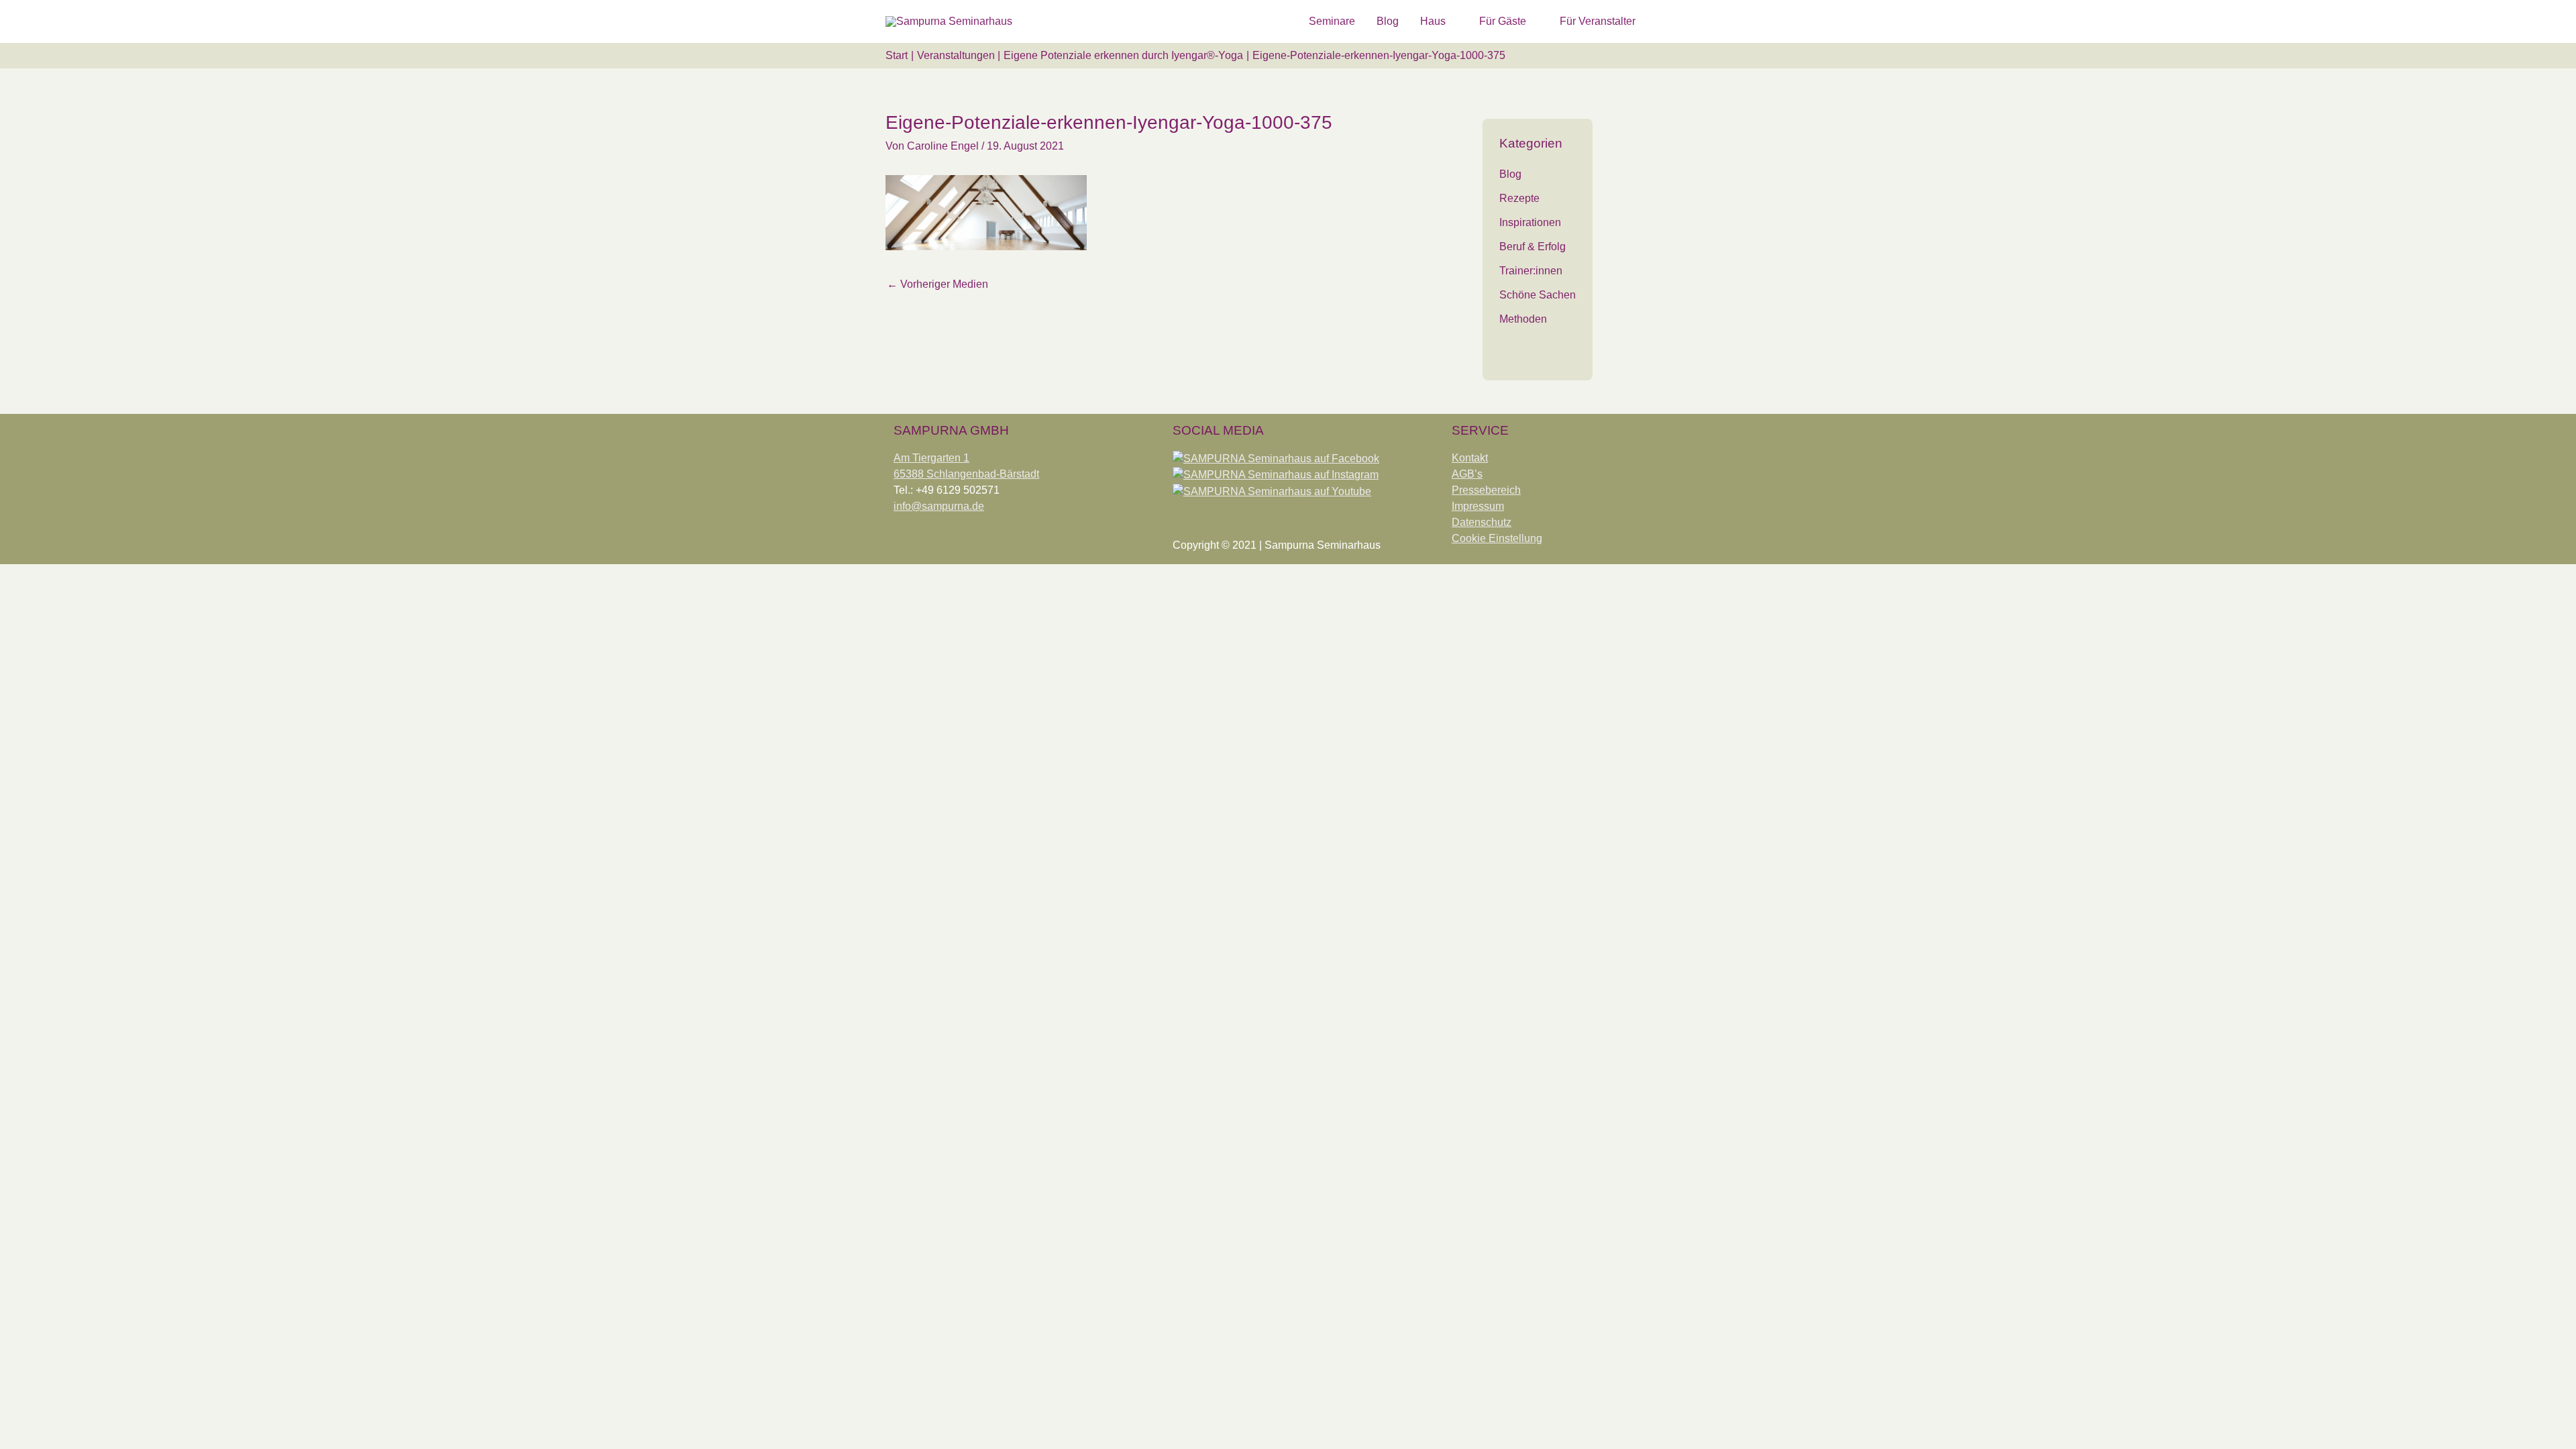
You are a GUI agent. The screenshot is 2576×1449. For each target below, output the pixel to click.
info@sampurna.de (939, 506)
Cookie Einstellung (1497, 538)
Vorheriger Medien (937, 284)
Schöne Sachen (1538, 295)
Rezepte (1519, 198)
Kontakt (1470, 458)
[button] (1674, 21)
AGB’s (1467, 474)
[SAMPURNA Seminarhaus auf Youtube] (1272, 491)
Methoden (1523, 319)
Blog (1510, 174)
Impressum (1478, 506)
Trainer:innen (1531, 271)
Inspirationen (1530, 222)
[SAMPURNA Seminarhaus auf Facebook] (1276, 458)
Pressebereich (1486, 490)
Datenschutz (1482, 522)
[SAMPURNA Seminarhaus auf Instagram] (1276, 475)
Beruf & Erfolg (1533, 247)
